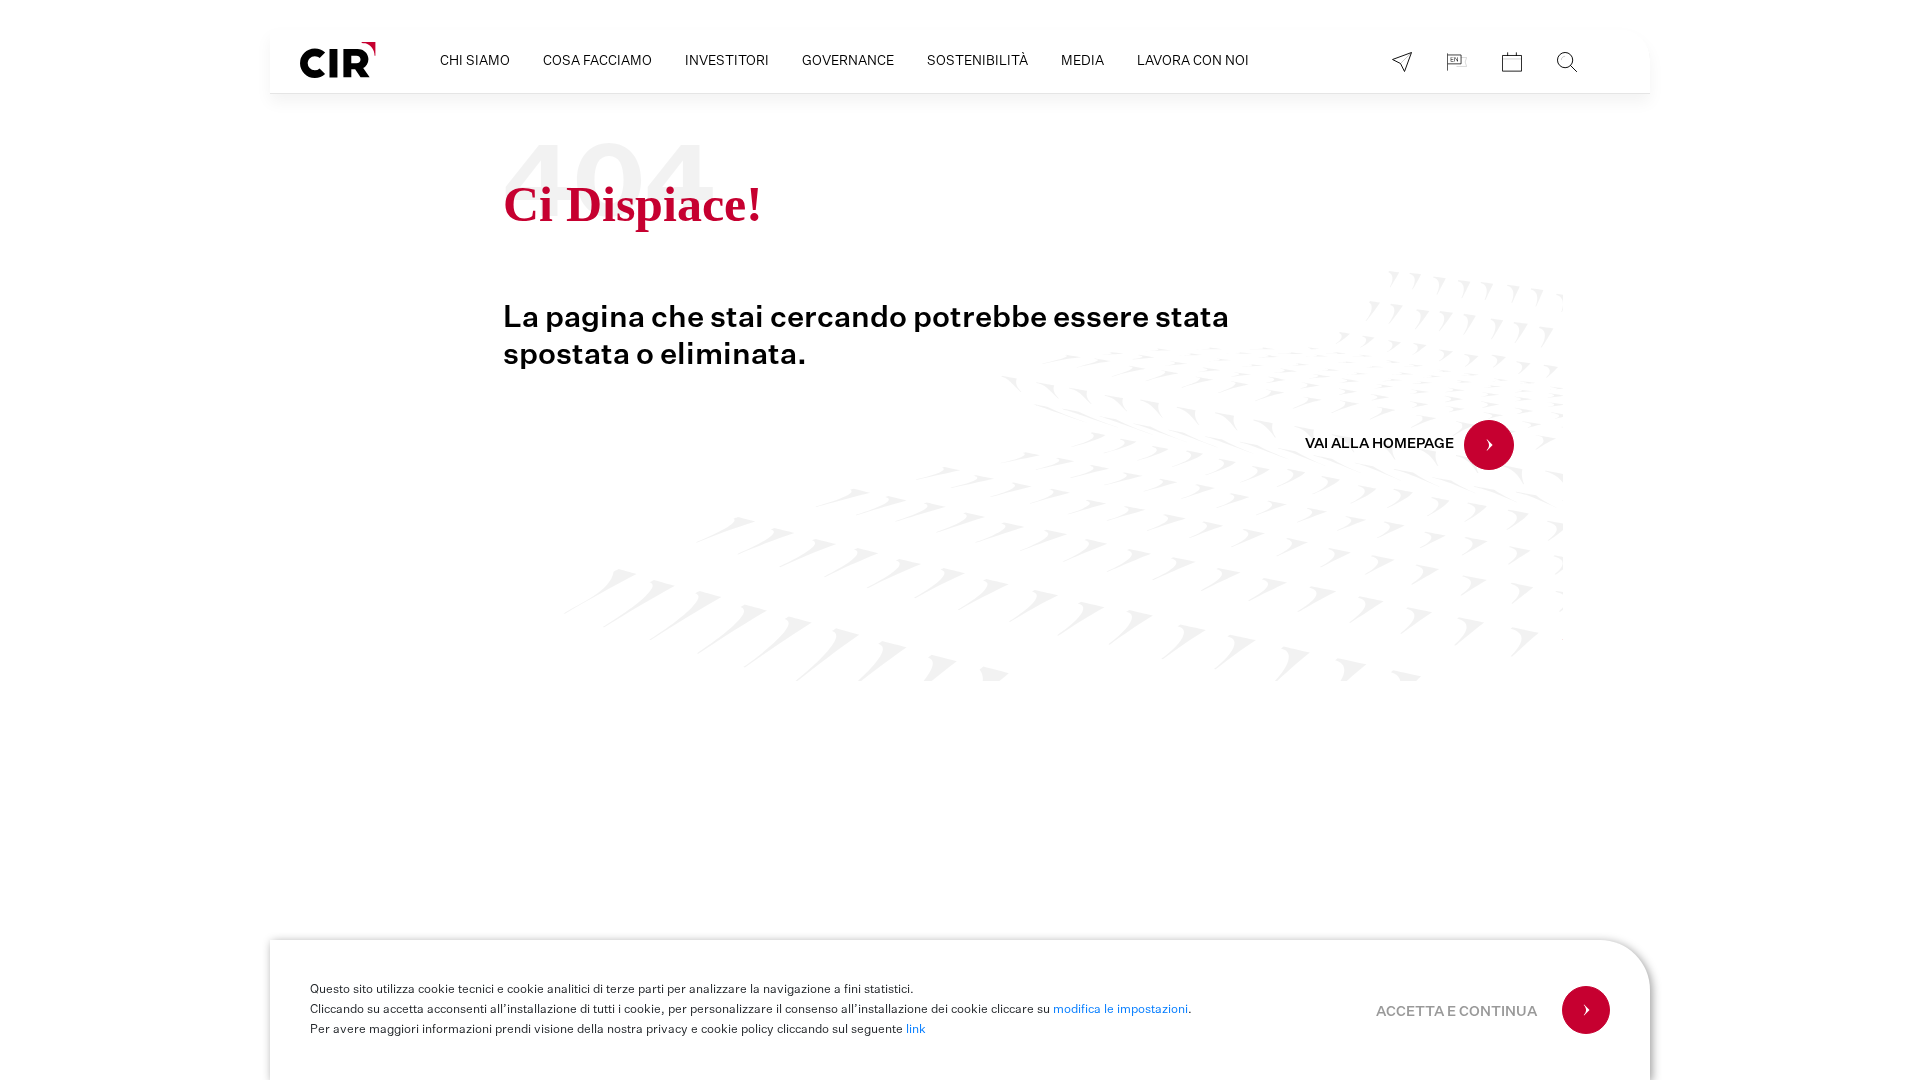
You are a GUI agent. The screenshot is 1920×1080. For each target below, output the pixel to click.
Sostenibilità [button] (977, 61)
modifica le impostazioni (1120, 1010)
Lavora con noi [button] (1193, 61)
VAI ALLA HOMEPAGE (1379, 444)
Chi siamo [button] (475, 61)
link (916, 1030)
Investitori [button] (727, 61)
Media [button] (1082, 61)
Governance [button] (848, 61)
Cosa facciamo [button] (597, 61)
